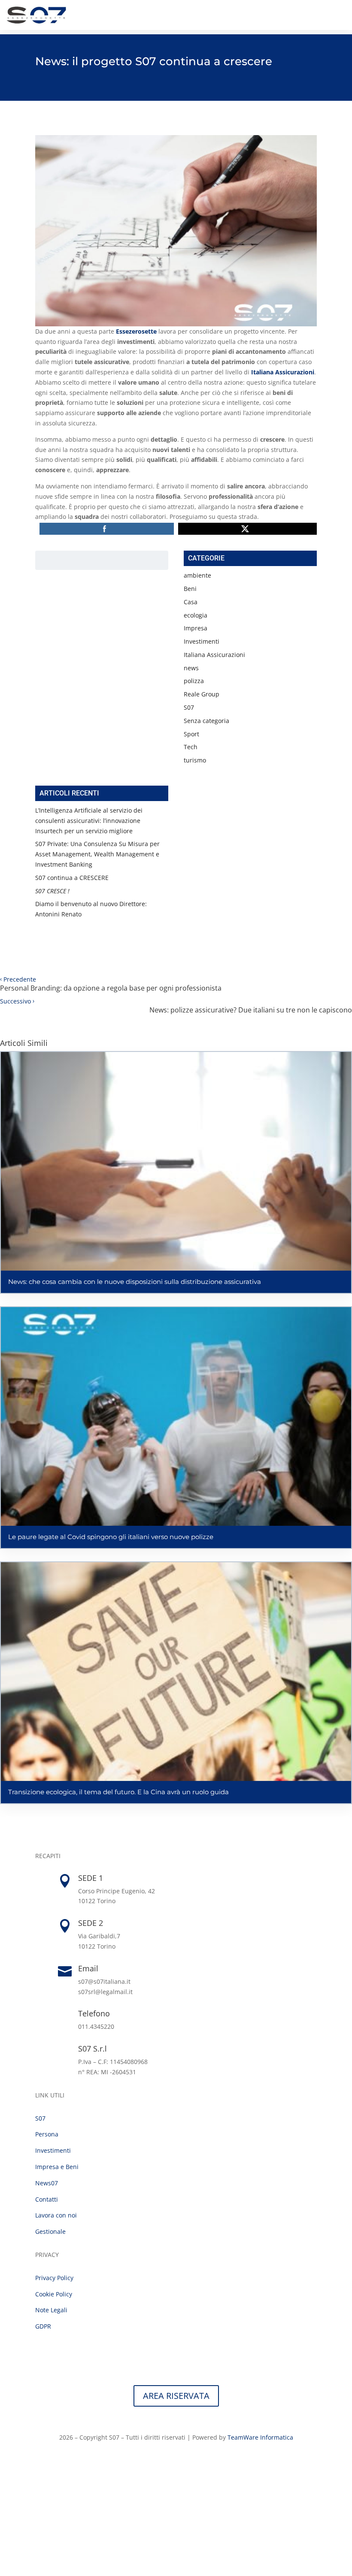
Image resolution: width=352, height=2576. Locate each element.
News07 (47, 2183)
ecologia (196, 615)
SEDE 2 (91, 1923)
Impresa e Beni (57, 2167)
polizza (194, 681)
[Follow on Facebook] (167, 2462)
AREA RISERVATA (176, 2396)
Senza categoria (206, 721)
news (191, 668)
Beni (190, 589)
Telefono (94, 2013)
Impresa (196, 628)
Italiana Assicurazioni (214, 655)
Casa (191, 602)
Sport (191, 734)
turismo (195, 760)
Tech (191, 747)
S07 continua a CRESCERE (72, 878)
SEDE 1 (91, 1878)
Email (88, 1968)
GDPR (43, 2326)
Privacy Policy (54, 2278)
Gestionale (50, 2231)
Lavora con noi (56, 2215)
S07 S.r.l (93, 2049)
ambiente (197, 575)
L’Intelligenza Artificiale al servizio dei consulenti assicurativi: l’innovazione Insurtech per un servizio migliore (89, 821)
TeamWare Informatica (260, 2437)
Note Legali (51, 2310)
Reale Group (202, 694)
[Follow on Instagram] (185, 2462)
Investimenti (202, 641)
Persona (47, 2134)
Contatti (47, 2199)
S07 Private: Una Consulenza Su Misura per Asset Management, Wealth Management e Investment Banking (97, 854)
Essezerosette (136, 331)
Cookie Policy (54, 2294)
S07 (189, 707)
